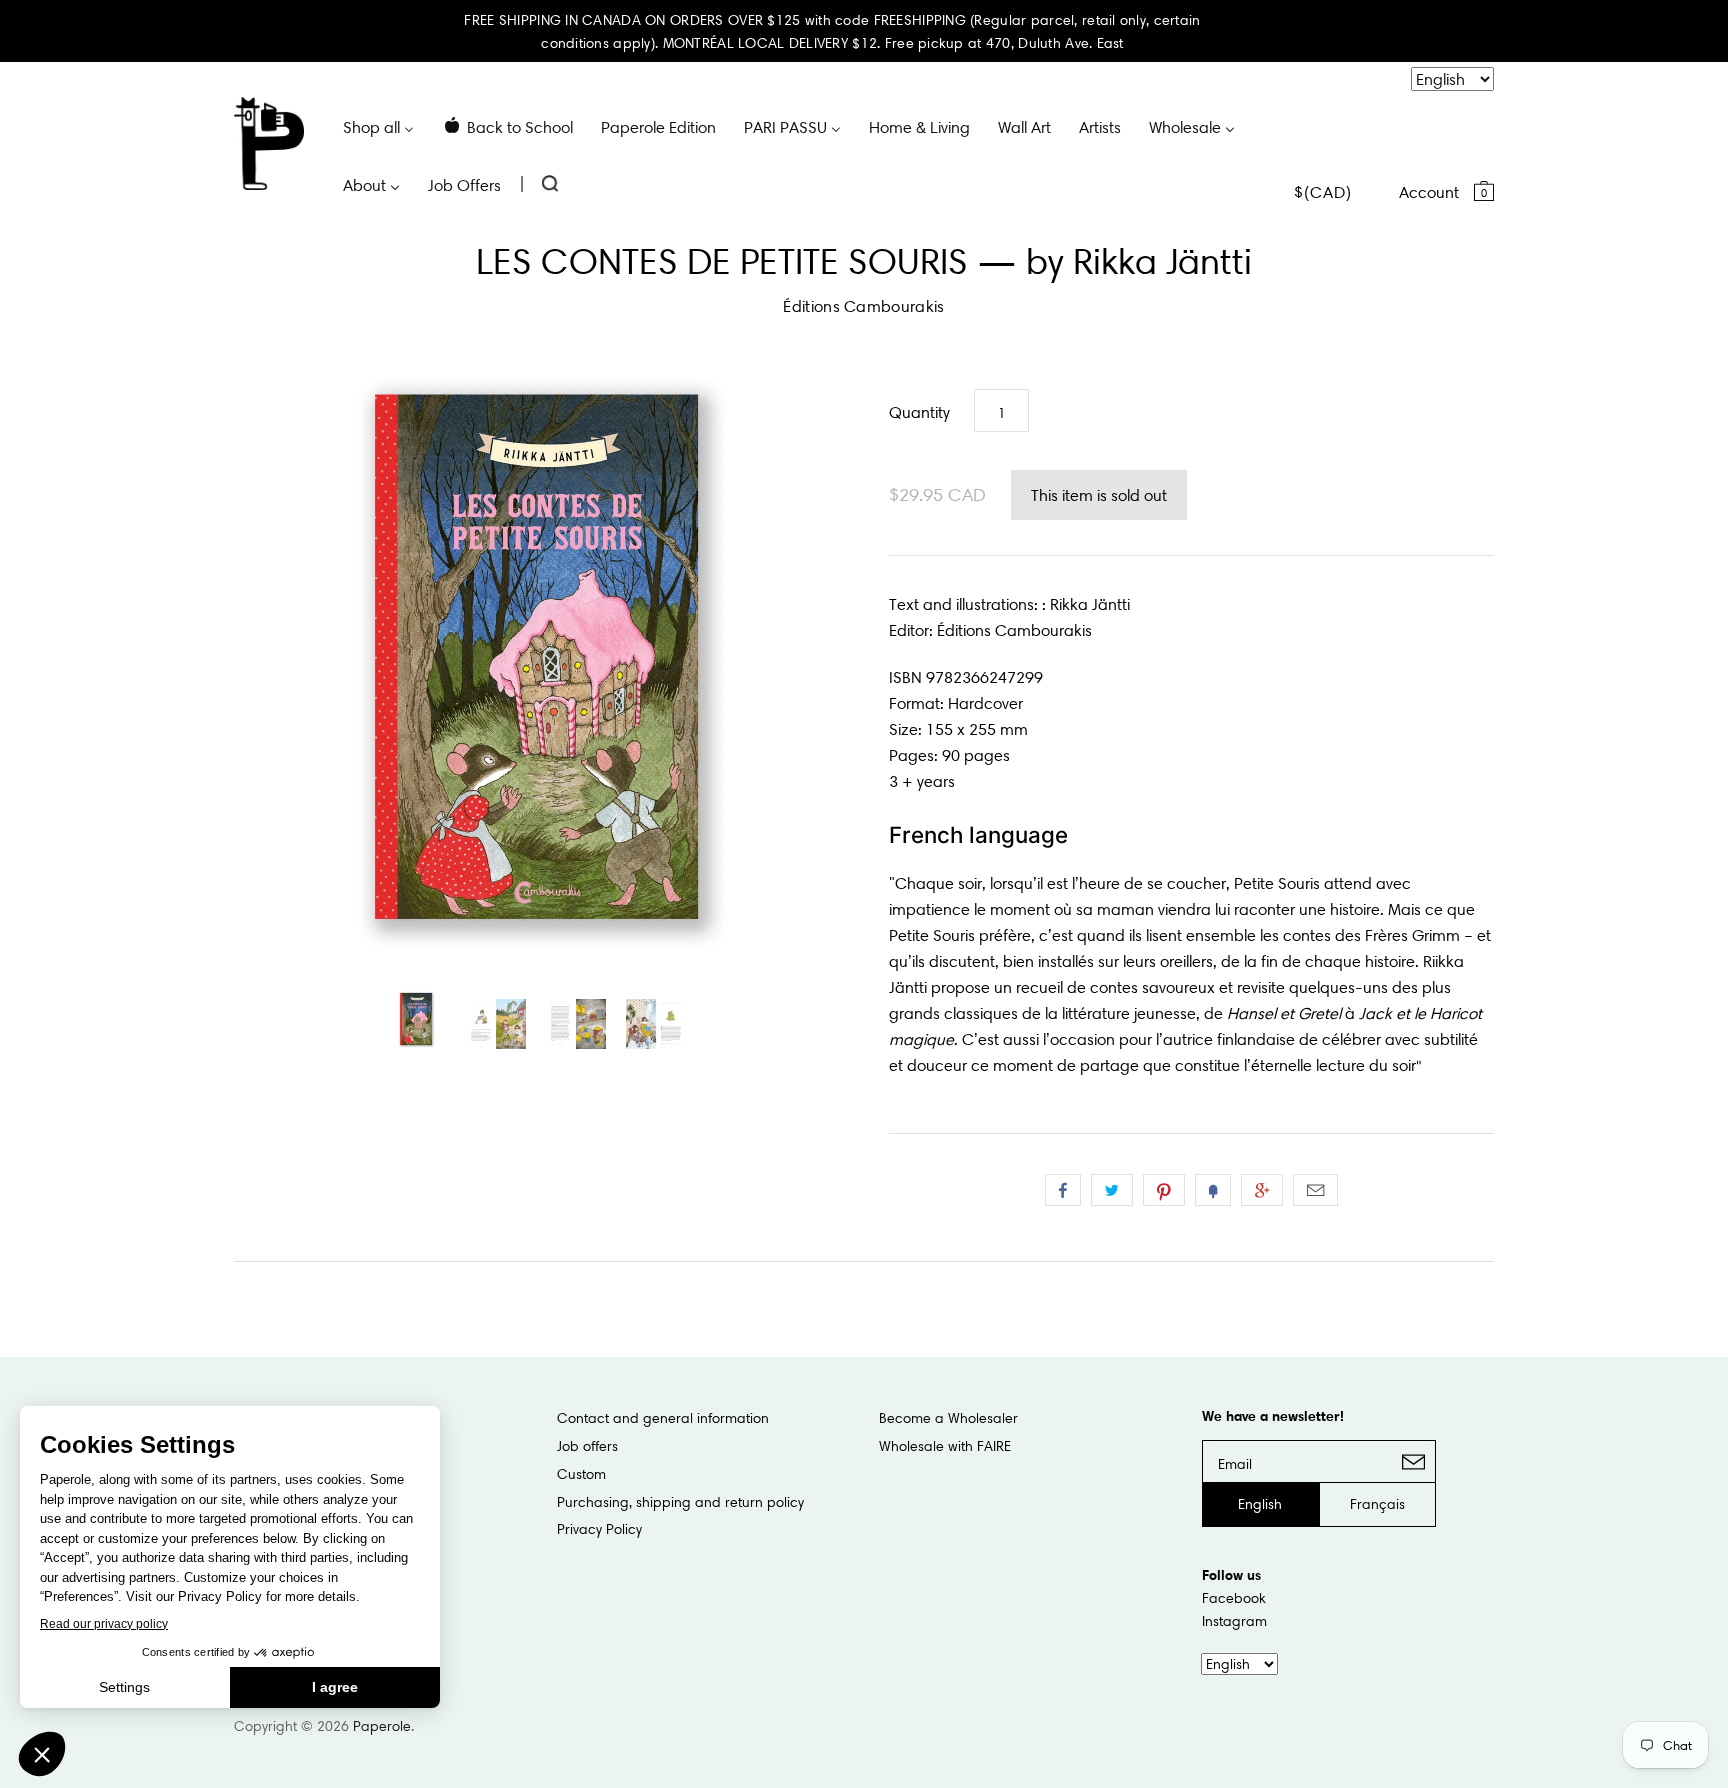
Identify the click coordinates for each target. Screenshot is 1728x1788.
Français (1377, 1504)
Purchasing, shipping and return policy (680, 1502)
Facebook (1234, 1598)
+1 (1262, 1190)
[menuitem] (378, 126)
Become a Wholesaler (948, 1418)
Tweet (1112, 1190)
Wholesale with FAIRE (945, 1446)
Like (1063, 1190)
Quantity (919, 412)
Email (1315, 1190)
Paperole (382, 1726)
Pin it (1164, 1190)
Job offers (587, 1446)
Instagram (1234, 1621)
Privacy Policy (599, 1529)
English (1260, 1504)
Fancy (1213, 1190)
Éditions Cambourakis (863, 306)
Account (1429, 192)
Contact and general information (663, 1418)
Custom (581, 1474)
